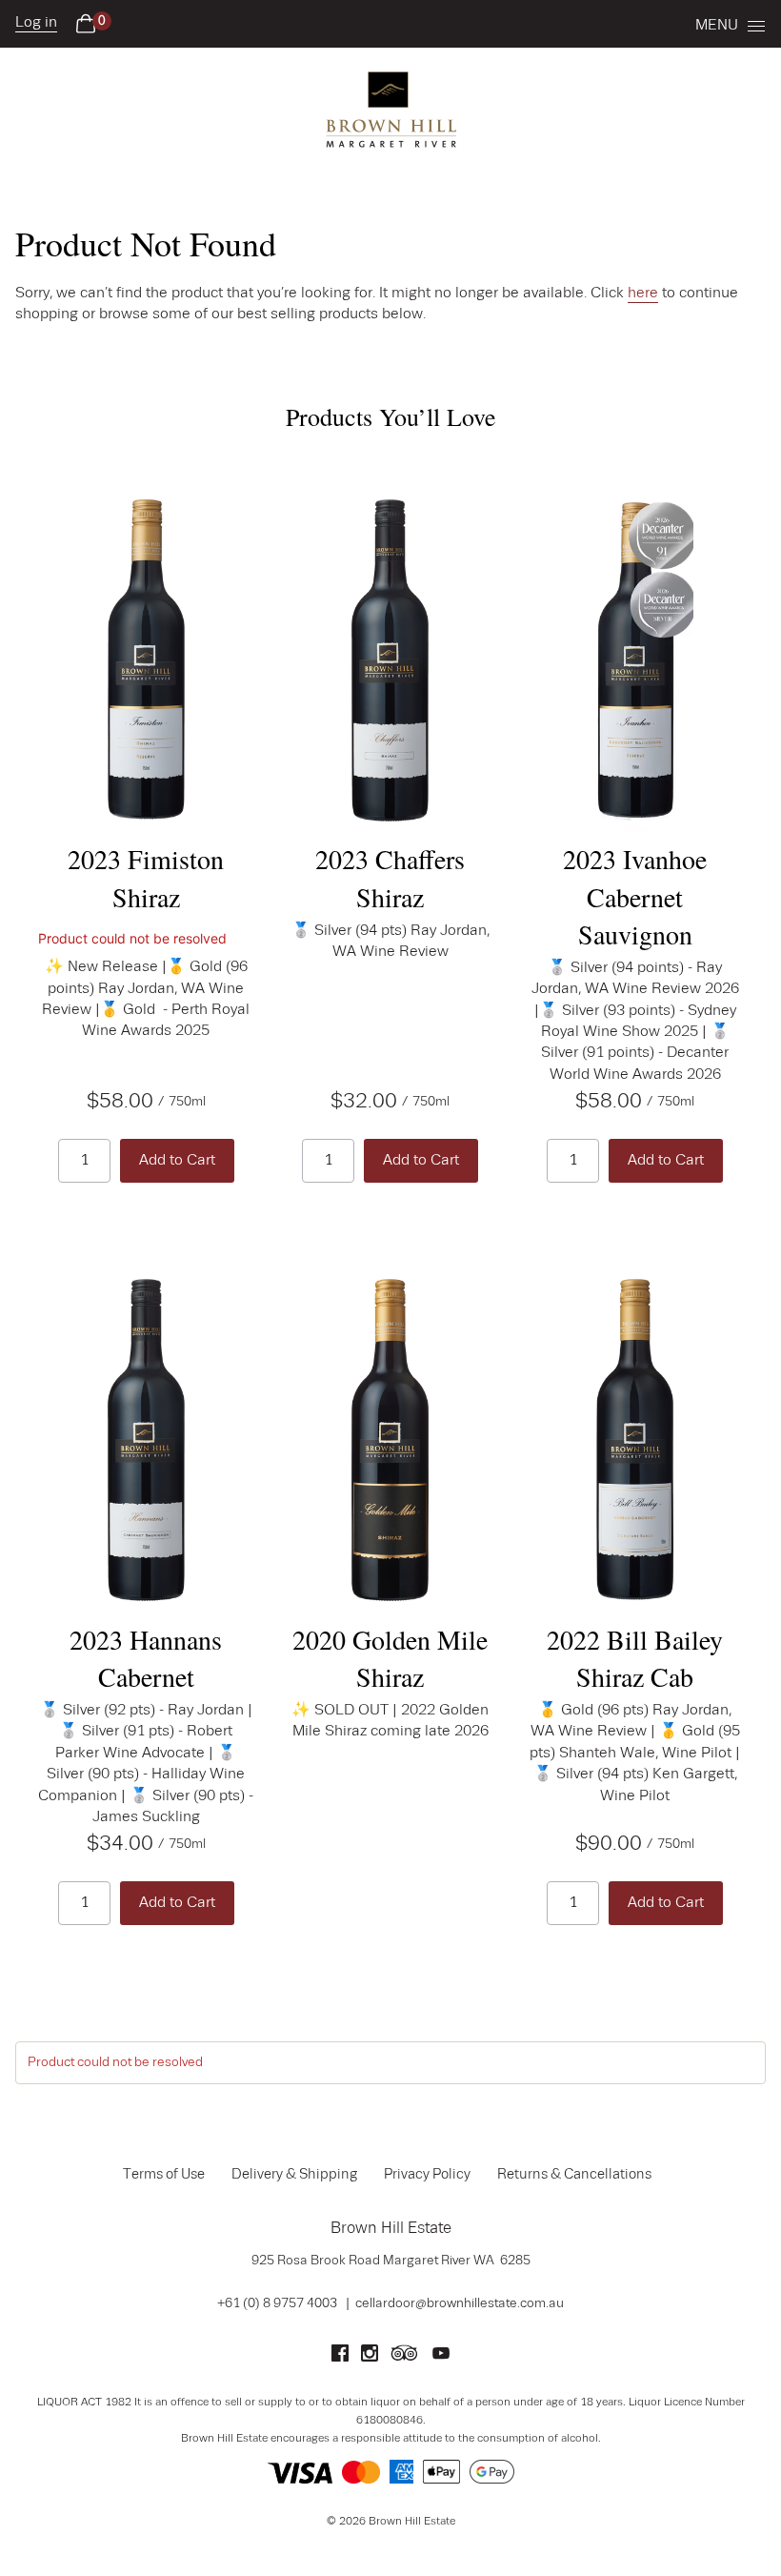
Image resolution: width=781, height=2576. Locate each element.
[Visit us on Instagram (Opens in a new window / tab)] (370, 2358)
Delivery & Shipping (294, 2175)
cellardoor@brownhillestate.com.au (460, 2303)
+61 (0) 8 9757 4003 (277, 2303)
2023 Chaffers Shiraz (390, 877)
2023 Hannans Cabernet (146, 1658)
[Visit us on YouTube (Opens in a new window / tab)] (441, 2358)
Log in (36, 23)
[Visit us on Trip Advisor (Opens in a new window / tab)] (405, 2358)
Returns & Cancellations (574, 2175)
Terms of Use (164, 2175)
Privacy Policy (427, 2175)
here (643, 294)
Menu (717, 26)
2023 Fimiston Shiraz (146, 877)
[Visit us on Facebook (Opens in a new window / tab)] (340, 2358)
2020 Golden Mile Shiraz (390, 1658)
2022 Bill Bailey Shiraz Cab (635, 1658)
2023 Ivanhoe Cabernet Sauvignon (635, 896)
